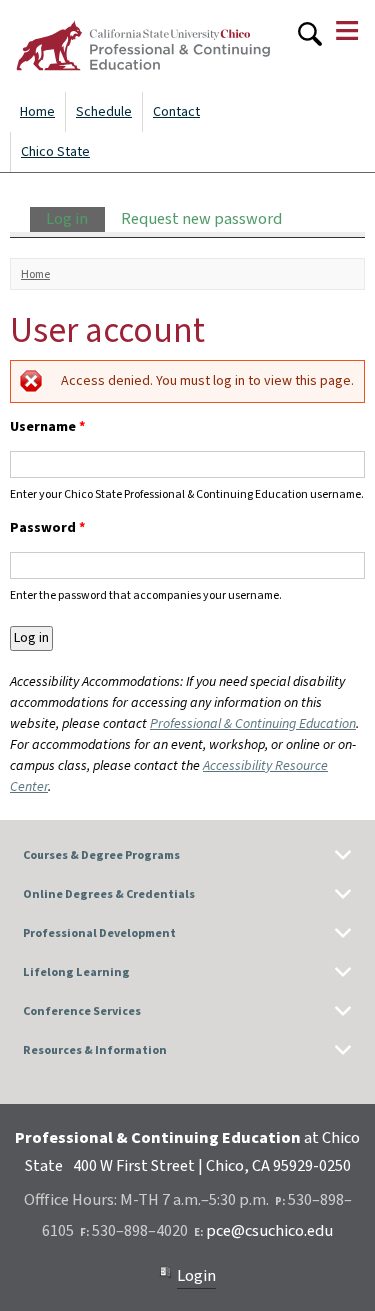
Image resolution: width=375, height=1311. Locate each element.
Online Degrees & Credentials (109, 894)
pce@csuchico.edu (269, 1231)
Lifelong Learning (76, 972)
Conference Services (82, 1011)
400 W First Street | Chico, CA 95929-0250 (212, 1166)
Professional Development (99, 933)
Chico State (55, 152)
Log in (75, 219)
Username (47, 427)
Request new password (201, 219)
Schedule (104, 112)
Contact (176, 112)
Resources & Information (95, 1050)
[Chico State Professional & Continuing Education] (143, 46)
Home (37, 112)
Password (47, 528)
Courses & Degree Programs (101, 855)
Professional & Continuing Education (253, 724)
